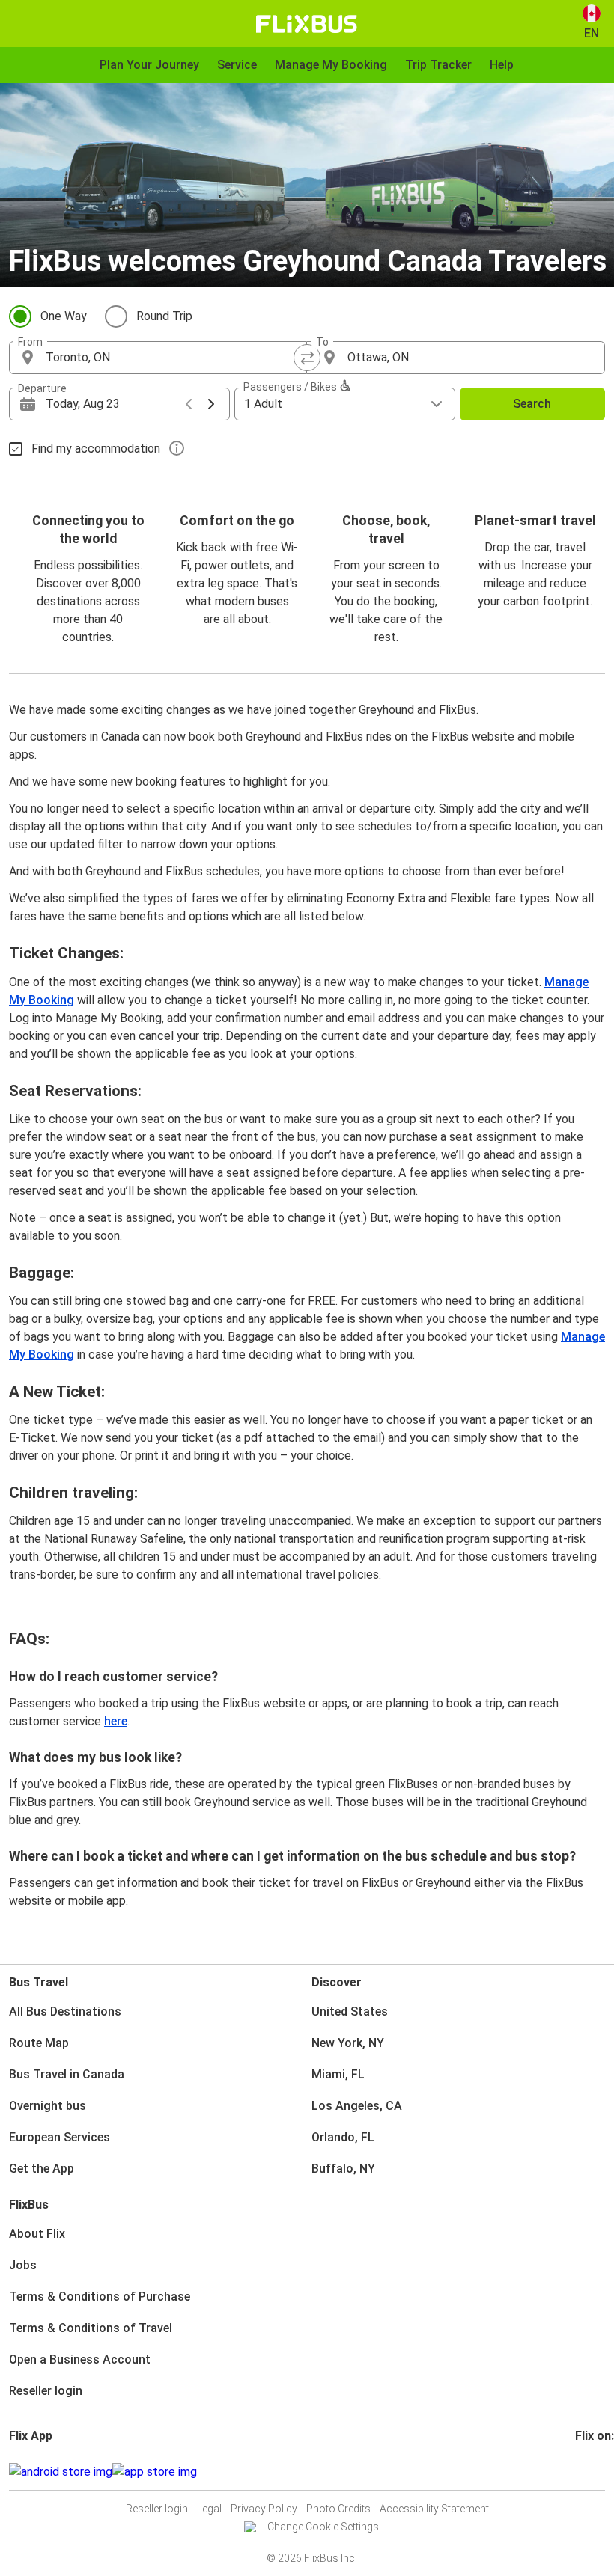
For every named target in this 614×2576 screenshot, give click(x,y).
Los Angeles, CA (357, 2106)
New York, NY (348, 2043)
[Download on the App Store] (155, 2472)
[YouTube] (586, 2472)
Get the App (42, 2169)
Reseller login (46, 2391)
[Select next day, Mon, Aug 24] (211, 404)
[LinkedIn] (591, 2472)
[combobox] (171, 358)
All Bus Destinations (65, 2011)
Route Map (39, 2043)
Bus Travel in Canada (67, 2074)
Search (532, 404)
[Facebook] (577, 2472)
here (116, 1721)
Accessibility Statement (434, 2509)
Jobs (23, 2265)
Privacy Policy (264, 2509)
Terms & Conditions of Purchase (100, 2297)
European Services (60, 2137)
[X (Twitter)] (595, 2472)
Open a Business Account (80, 2359)
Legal (209, 2509)
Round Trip (164, 316)
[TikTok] (600, 2472)
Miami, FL (338, 2074)
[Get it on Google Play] (61, 2472)
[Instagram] (582, 2472)
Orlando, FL (343, 2137)
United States (350, 2011)
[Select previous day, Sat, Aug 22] (189, 404)
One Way (64, 316)
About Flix (37, 2234)
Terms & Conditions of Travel (91, 2328)
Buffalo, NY (343, 2169)
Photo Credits (338, 2509)
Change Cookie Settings (323, 2527)
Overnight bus (48, 2106)
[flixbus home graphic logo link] (307, 24)
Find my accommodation (96, 449)
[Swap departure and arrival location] (307, 358)
